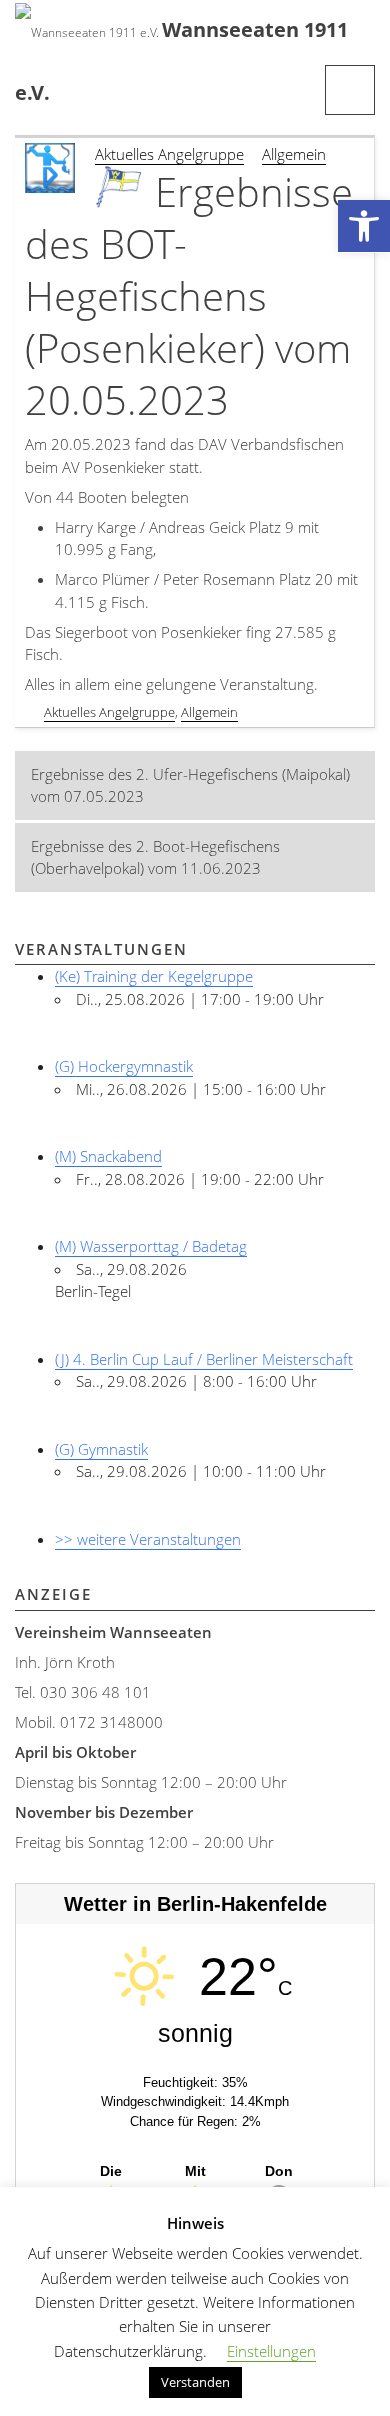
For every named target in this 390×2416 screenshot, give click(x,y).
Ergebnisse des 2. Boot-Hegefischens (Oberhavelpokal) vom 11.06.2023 (155, 857)
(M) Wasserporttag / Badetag (151, 1246)
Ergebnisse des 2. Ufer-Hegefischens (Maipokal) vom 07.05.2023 (190, 785)
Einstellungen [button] (271, 2351)
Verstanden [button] (195, 2382)
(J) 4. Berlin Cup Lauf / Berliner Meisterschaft (204, 1359)
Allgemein (294, 154)
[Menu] (350, 90)
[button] (364, 226)
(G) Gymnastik (101, 1449)
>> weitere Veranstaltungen (148, 1539)
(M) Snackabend (108, 1156)
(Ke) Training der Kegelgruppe (154, 976)
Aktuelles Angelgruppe (169, 154)
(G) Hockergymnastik (124, 1066)
